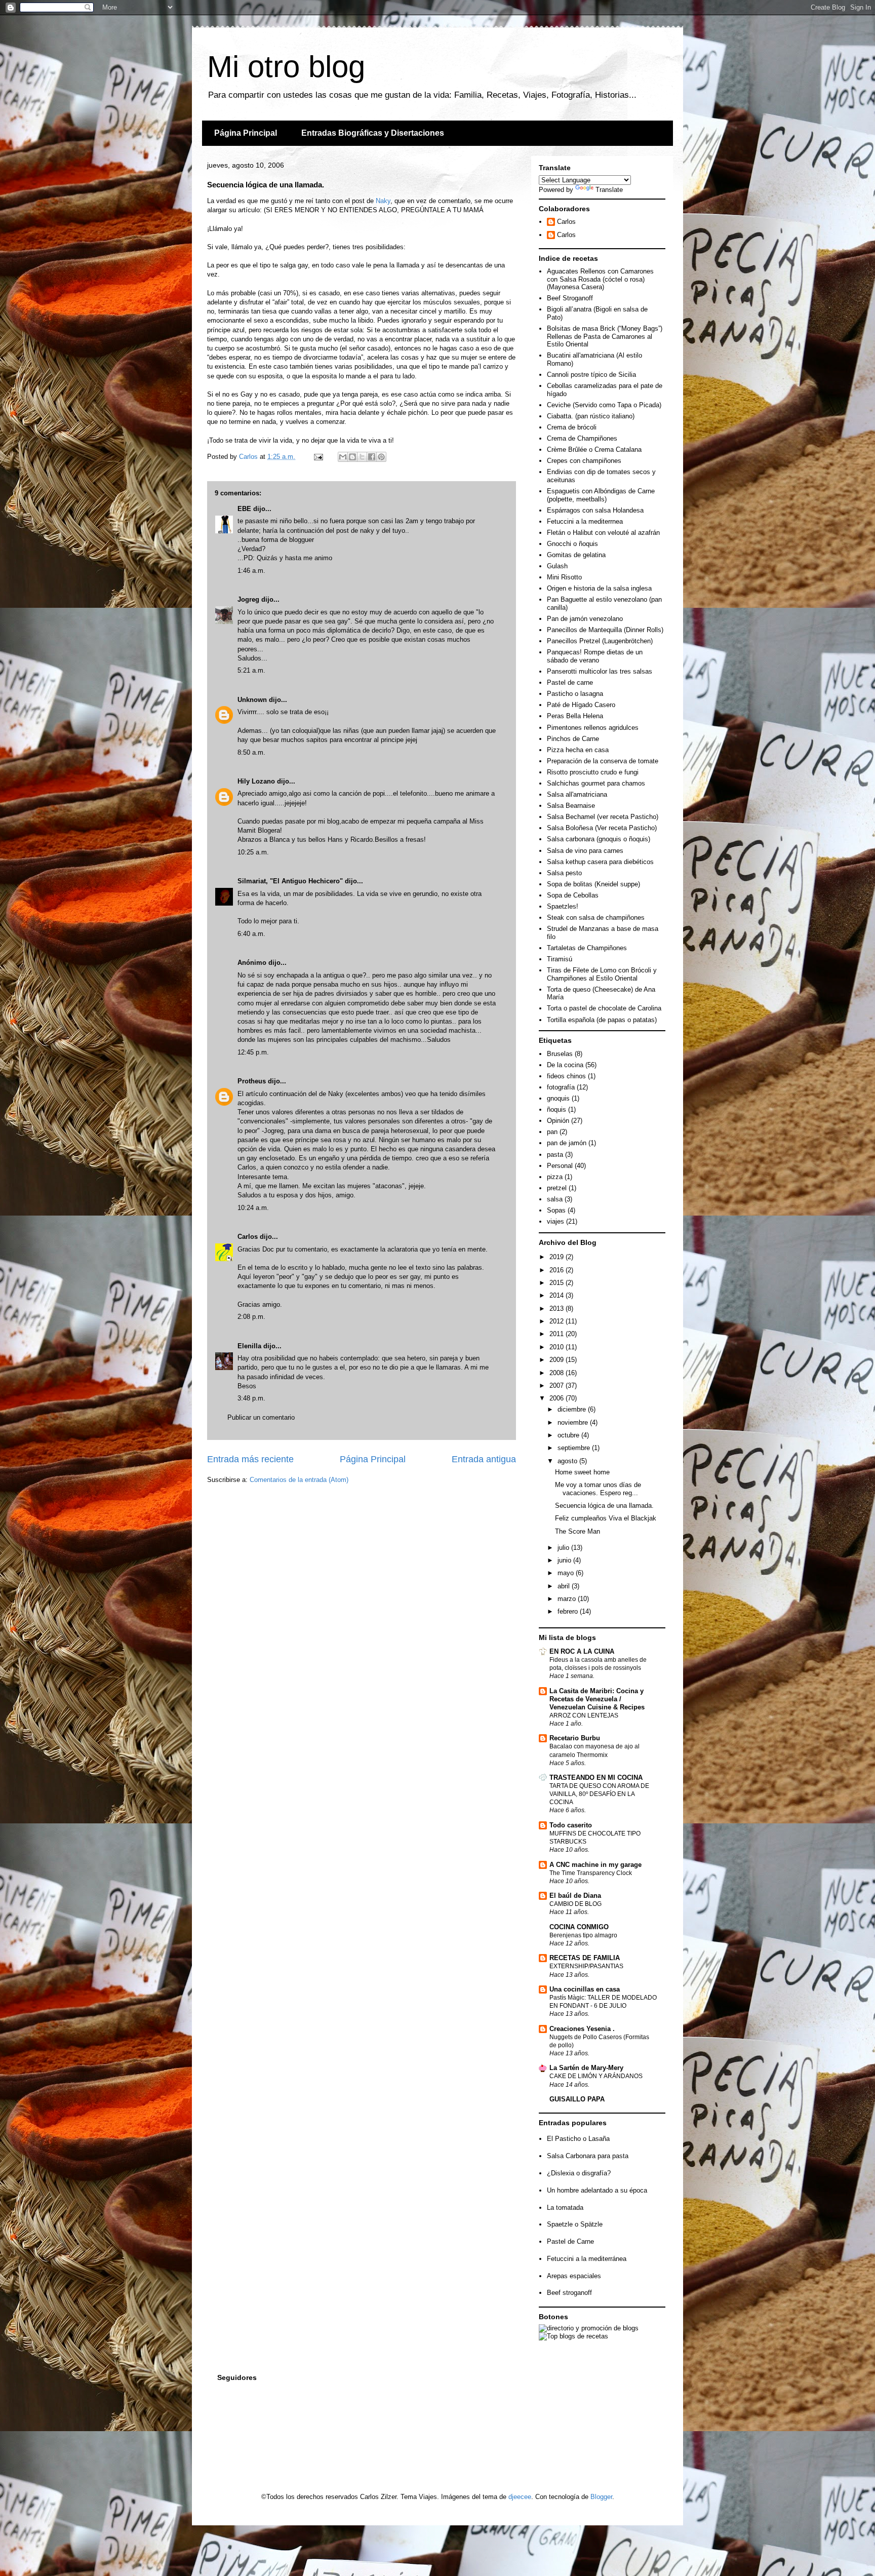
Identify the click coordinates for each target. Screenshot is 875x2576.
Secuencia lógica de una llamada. (604, 1506)
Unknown (252, 700)
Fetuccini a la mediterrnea (585, 521)
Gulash (557, 566)
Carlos (248, 1237)
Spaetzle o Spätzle (575, 2224)
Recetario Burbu (575, 1738)
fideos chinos (566, 1076)
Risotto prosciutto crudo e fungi (593, 772)
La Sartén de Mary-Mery (586, 2068)
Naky (383, 201)
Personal (560, 1166)
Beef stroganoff (569, 2293)
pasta (555, 1155)
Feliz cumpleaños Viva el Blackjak (606, 1518)
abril (565, 1586)
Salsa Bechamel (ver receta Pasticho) (603, 817)
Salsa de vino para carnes (585, 851)
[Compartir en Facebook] (372, 457)
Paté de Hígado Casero (581, 705)
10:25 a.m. (253, 852)
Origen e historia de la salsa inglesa (599, 588)
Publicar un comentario (261, 1417)
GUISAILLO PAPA (577, 2099)
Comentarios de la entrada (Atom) (299, 1480)
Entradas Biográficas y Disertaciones (373, 133)
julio (564, 1548)
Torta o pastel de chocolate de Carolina (604, 1008)
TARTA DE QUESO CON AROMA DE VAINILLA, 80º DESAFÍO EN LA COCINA (599, 1794)
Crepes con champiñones (584, 461)
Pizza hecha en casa (578, 750)
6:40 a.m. (251, 934)
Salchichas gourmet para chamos (596, 783)
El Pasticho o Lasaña (578, 2139)
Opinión (558, 1121)
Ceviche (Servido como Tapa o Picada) (604, 405)
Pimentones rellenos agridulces (593, 728)
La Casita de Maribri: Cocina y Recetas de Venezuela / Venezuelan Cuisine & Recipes (597, 1699)
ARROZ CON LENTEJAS (584, 1715)
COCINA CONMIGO (579, 1927)
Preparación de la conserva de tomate (603, 761)
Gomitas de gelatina (576, 555)
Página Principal (246, 133)
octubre (569, 1435)
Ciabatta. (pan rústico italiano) (591, 416)
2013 (558, 1309)
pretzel (557, 1188)
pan (552, 1132)
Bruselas (560, 1054)
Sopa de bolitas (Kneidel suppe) (593, 884)
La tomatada (565, 2208)
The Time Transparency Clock (591, 1873)
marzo (568, 1599)
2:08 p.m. (251, 1317)
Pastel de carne (570, 682)
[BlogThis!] (352, 457)
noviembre (574, 1422)
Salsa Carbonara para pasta (588, 2156)
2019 (558, 1257)
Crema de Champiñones (582, 438)
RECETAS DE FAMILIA (585, 1958)
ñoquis (556, 1109)
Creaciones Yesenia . (582, 2029)
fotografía (561, 1087)
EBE (244, 509)
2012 (558, 1321)
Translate (609, 190)
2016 (558, 1270)
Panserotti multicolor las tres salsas (600, 671)
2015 (558, 1283)
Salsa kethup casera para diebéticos (600, 862)
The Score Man (578, 1531)
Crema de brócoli (572, 427)
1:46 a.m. (251, 571)
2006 (558, 1398)
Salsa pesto (564, 873)
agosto (568, 1461)
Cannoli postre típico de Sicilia (591, 375)
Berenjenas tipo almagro (583, 1935)
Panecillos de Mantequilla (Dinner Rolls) (605, 630)
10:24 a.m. (253, 1208)
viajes (555, 1221)
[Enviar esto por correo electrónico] (343, 457)
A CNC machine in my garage (595, 1865)
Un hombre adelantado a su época (597, 2190)
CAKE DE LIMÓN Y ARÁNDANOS (596, 2076)
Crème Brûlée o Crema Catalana (594, 450)
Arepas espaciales (574, 2276)
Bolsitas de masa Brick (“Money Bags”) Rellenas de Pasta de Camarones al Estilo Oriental (605, 336)
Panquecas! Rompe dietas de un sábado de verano (595, 656)
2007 (558, 1385)
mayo (567, 1573)
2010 (558, 1347)
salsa (555, 1199)
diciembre (573, 1409)
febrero (569, 1611)
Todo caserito (571, 1825)
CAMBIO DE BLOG (575, 1904)
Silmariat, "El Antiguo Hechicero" (290, 881)
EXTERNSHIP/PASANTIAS (586, 1966)
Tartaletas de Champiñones (587, 948)
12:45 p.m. (253, 1052)
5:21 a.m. (251, 670)
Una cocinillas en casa (585, 1989)
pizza (555, 1177)
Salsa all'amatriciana (577, 794)
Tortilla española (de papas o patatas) (602, 1020)
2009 (558, 1360)
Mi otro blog (286, 67)
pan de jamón (567, 1143)
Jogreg (248, 599)
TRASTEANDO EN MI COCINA (596, 1778)
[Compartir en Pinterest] (381, 457)
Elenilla (249, 1346)
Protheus (252, 1081)
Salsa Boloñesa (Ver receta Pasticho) (602, 828)
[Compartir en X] (362, 457)
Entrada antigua (484, 1459)
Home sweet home (582, 1472)
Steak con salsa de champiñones (596, 918)
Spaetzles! (563, 906)
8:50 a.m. (251, 752)
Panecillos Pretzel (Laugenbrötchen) (600, 641)
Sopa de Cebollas (573, 895)
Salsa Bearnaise (571, 806)
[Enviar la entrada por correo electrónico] (318, 457)
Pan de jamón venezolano (585, 619)
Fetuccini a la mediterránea (587, 2259)
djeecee (520, 2497)
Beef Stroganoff (570, 298)
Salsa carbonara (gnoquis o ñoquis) (599, 839)
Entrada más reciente (250, 1459)
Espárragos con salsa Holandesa (595, 510)
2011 (558, 1334)
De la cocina (565, 1065)
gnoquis (558, 1098)
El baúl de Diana (575, 1896)
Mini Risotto (564, 577)
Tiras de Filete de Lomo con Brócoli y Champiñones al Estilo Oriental (602, 974)
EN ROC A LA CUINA (582, 1651)
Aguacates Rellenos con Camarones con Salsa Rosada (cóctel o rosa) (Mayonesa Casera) (600, 279)
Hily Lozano (257, 781)
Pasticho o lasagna (575, 694)
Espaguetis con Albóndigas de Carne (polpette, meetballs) (601, 495)
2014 (558, 1295)
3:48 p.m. (251, 1398)
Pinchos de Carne (573, 739)
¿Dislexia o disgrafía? (579, 2173)
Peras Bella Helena (575, 716)
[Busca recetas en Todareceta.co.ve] (573, 2336)
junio (565, 1560)
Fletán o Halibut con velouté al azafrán (603, 533)
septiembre (575, 1448)
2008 (558, 1373)
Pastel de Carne (570, 2241)
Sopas (556, 1210)
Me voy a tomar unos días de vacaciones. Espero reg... (598, 1489)
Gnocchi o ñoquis (572, 544)
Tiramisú (560, 959)
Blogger (601, 2497)
